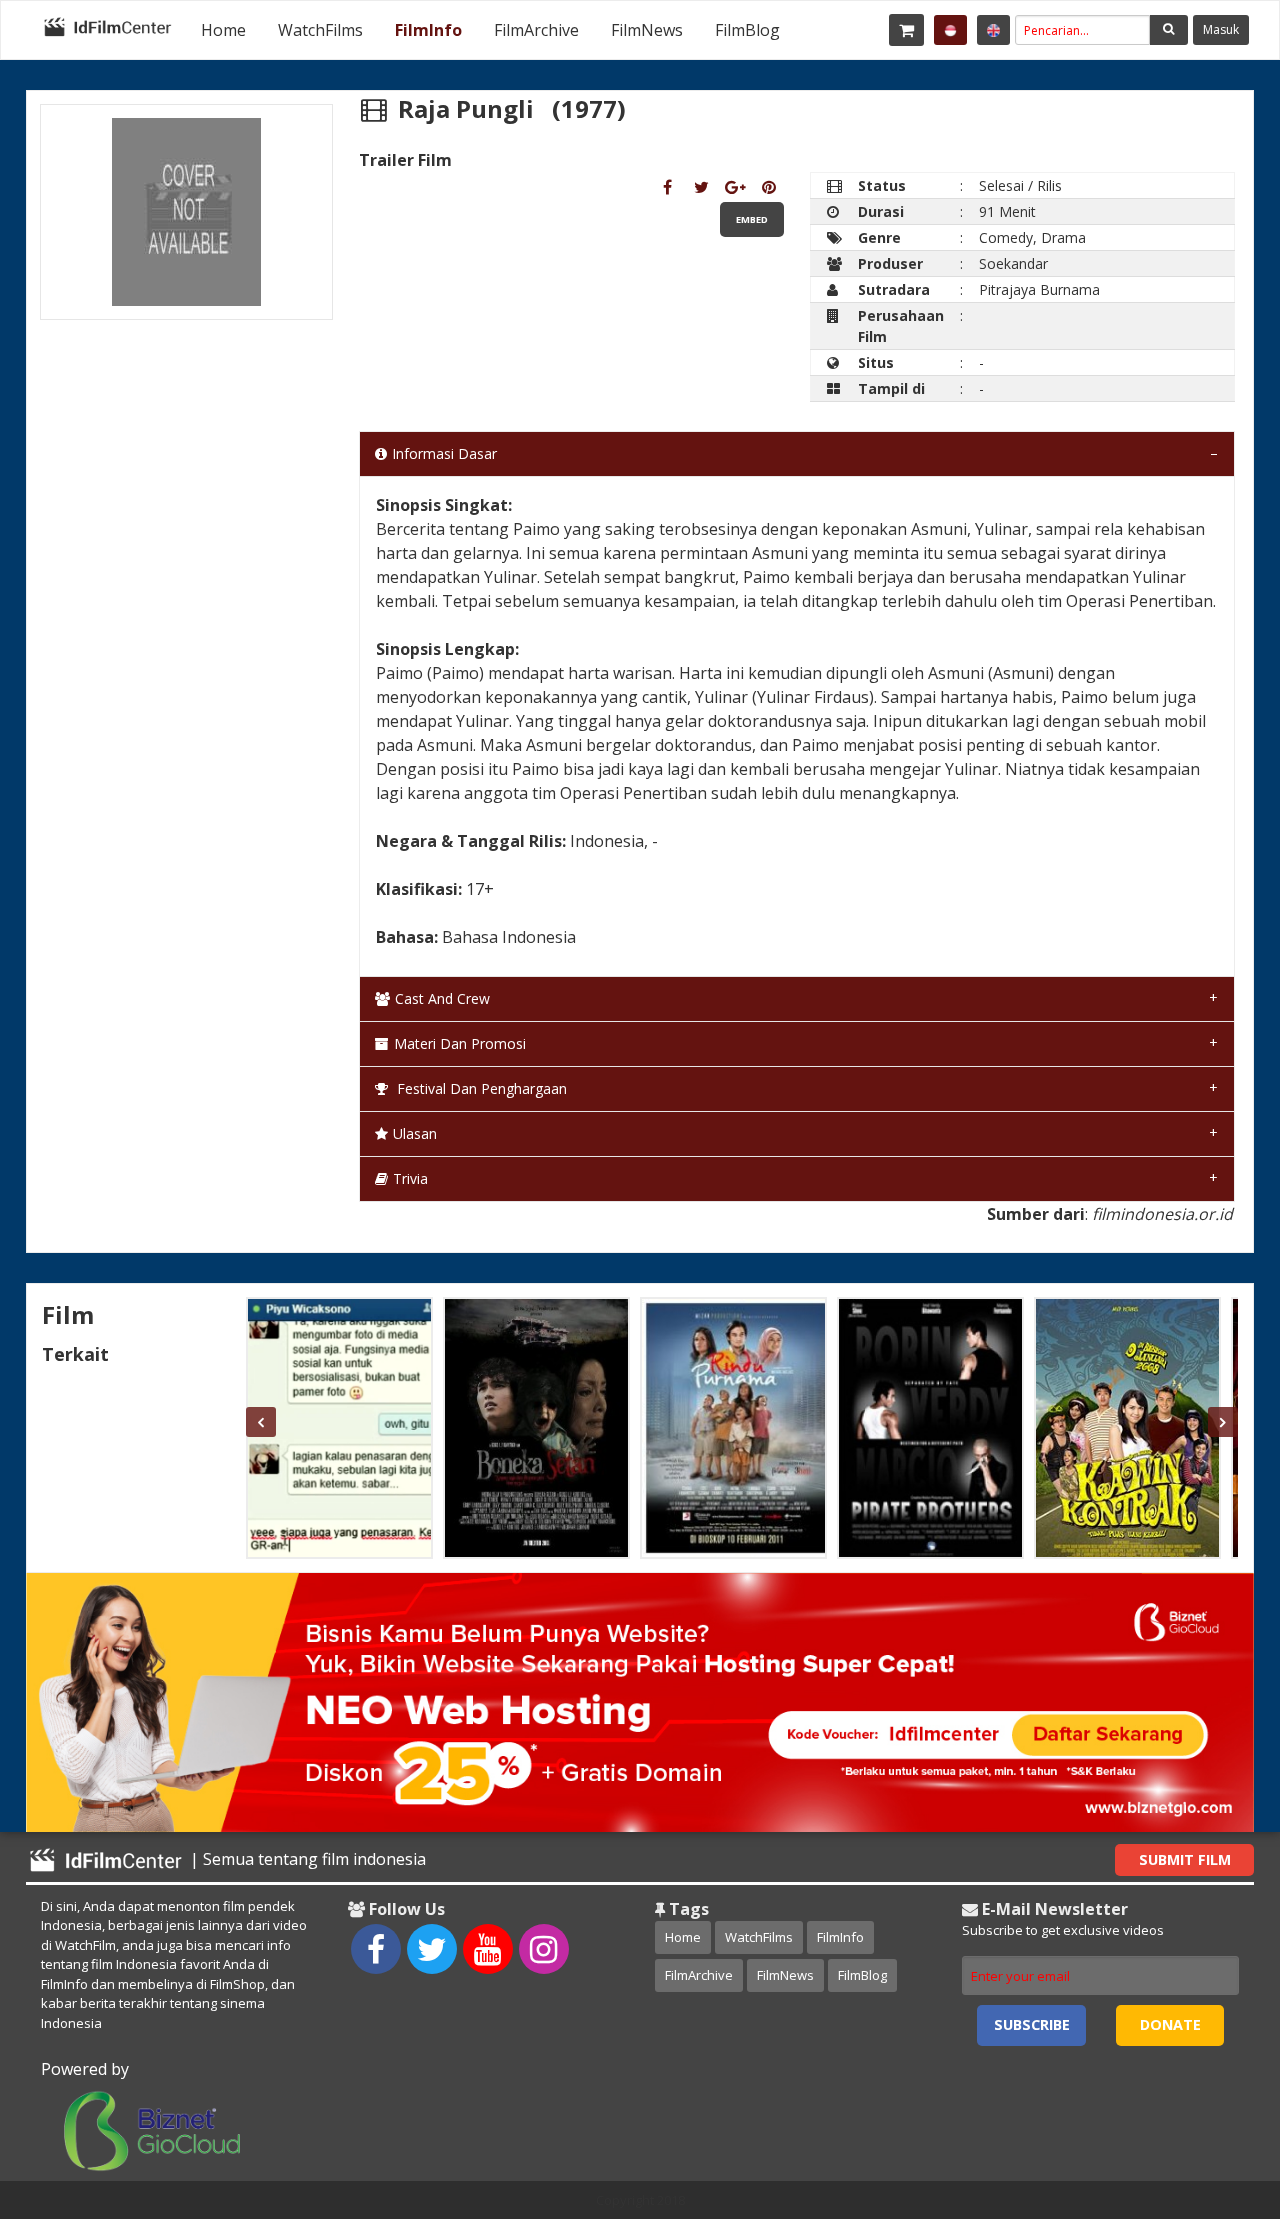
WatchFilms (320, 30)
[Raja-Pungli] (667, 187)
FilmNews (647, 30)
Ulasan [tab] (415, 1133)
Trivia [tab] (410, 1178)
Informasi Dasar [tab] (444, 453)
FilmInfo (428, 30)
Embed (752, 219)
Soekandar (1013, 263)
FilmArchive (536, 30)
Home (223, 30)
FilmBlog (747, 30)
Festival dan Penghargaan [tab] (480, 1088)
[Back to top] (1215, 2094)
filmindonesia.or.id (1162, 1214)
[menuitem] (223, 30)
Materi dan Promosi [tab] (460, 1043)
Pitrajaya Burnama (1039, 289)
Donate (1170, 2024)
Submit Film (1185, 1859)
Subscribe (1032, 2024)
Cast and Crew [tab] (442, 998)
